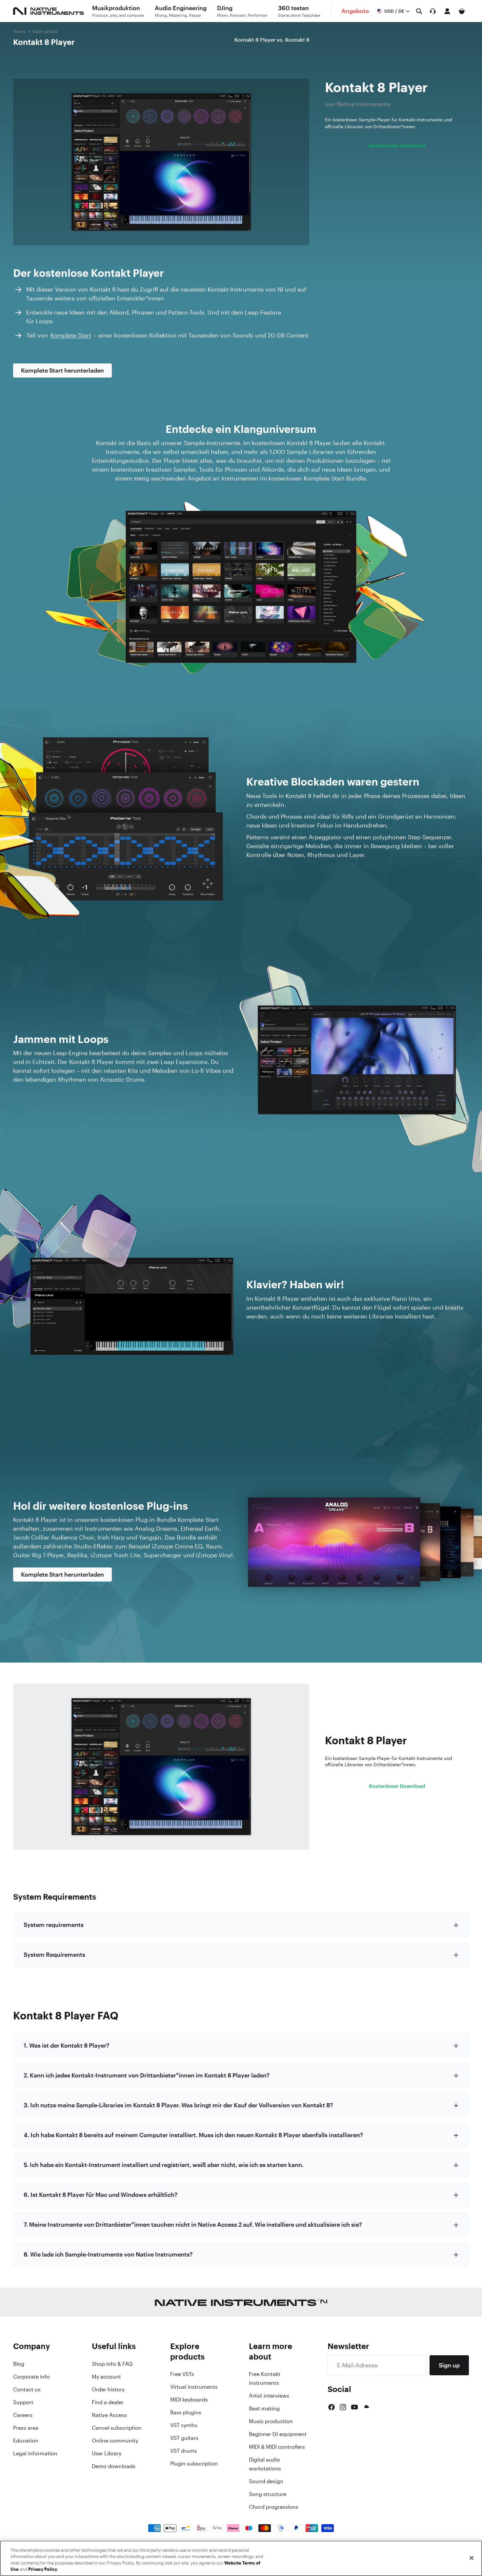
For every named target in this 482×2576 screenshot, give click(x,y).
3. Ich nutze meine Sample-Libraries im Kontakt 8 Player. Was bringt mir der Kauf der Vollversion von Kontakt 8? (178, 2105)
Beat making (264, 2408)
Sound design (266, 2481)
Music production (271, 2421)
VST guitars (184, 2438)
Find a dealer (108, 2402)
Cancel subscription (117, 2428)
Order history (108, 2389)
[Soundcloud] (366, 2407)
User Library (107, 2453)
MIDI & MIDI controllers (277, 2447)
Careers (23, 2415)
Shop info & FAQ (112, 2364)
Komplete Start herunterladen (62, 370)
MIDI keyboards (189, 2400)
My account (106, 2377)
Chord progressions (274, 2507)
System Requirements (54, 1954)
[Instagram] (343, 2407)
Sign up (449, 2365)
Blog (19, 2364)
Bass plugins (186, 2412)
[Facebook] (331, 2407)
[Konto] (447, 11)
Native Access (109, 2415)
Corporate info (31, 2377)
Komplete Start (71, 335)
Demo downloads (114, 2466)
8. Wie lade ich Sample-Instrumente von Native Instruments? (108, 2254)
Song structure (268, 2494)
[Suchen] (419, 11)
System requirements (54, 1925)
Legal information (35, 2453)
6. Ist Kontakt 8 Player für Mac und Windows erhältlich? (100, 2195)
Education (26, 2441)
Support (23, 2402)
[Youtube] (354, 2407)
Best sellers (45, 31)
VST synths (184, 2425)
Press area (26, 2428)
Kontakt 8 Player (44, 42)
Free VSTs (182, 2374)
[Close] (472, 2558)
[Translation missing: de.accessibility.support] (433, 11)
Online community (115, 2441)
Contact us (27, 2389)
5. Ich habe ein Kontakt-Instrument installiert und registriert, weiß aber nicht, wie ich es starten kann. (164, 2165)
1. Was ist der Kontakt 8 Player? (66, 2045)
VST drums (184, 2451)
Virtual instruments (194, 2387)
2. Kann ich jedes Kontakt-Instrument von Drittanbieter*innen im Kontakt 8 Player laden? (147, 2075)
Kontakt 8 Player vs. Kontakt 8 (272, 40)
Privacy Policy (43, 2569)
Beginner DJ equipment (278, 2434)
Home (20, 31)
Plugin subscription (194, 2464)
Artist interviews (269, 2396)
